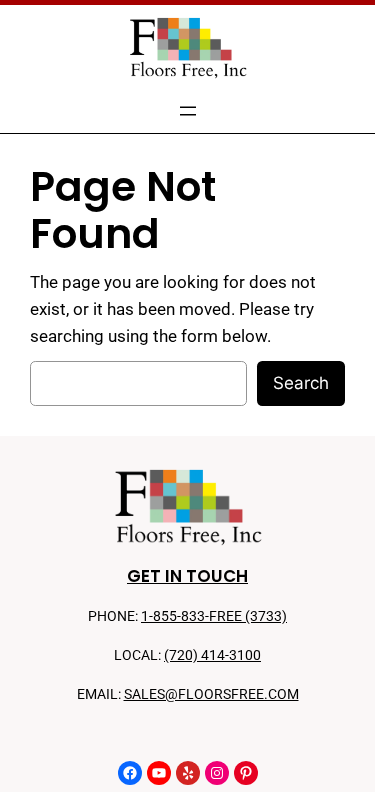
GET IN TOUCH (187, 576)
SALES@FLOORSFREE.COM (211, 694)
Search (301, 383)
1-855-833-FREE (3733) (214, 616)
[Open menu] (188, 111)
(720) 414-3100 (212, 655)
